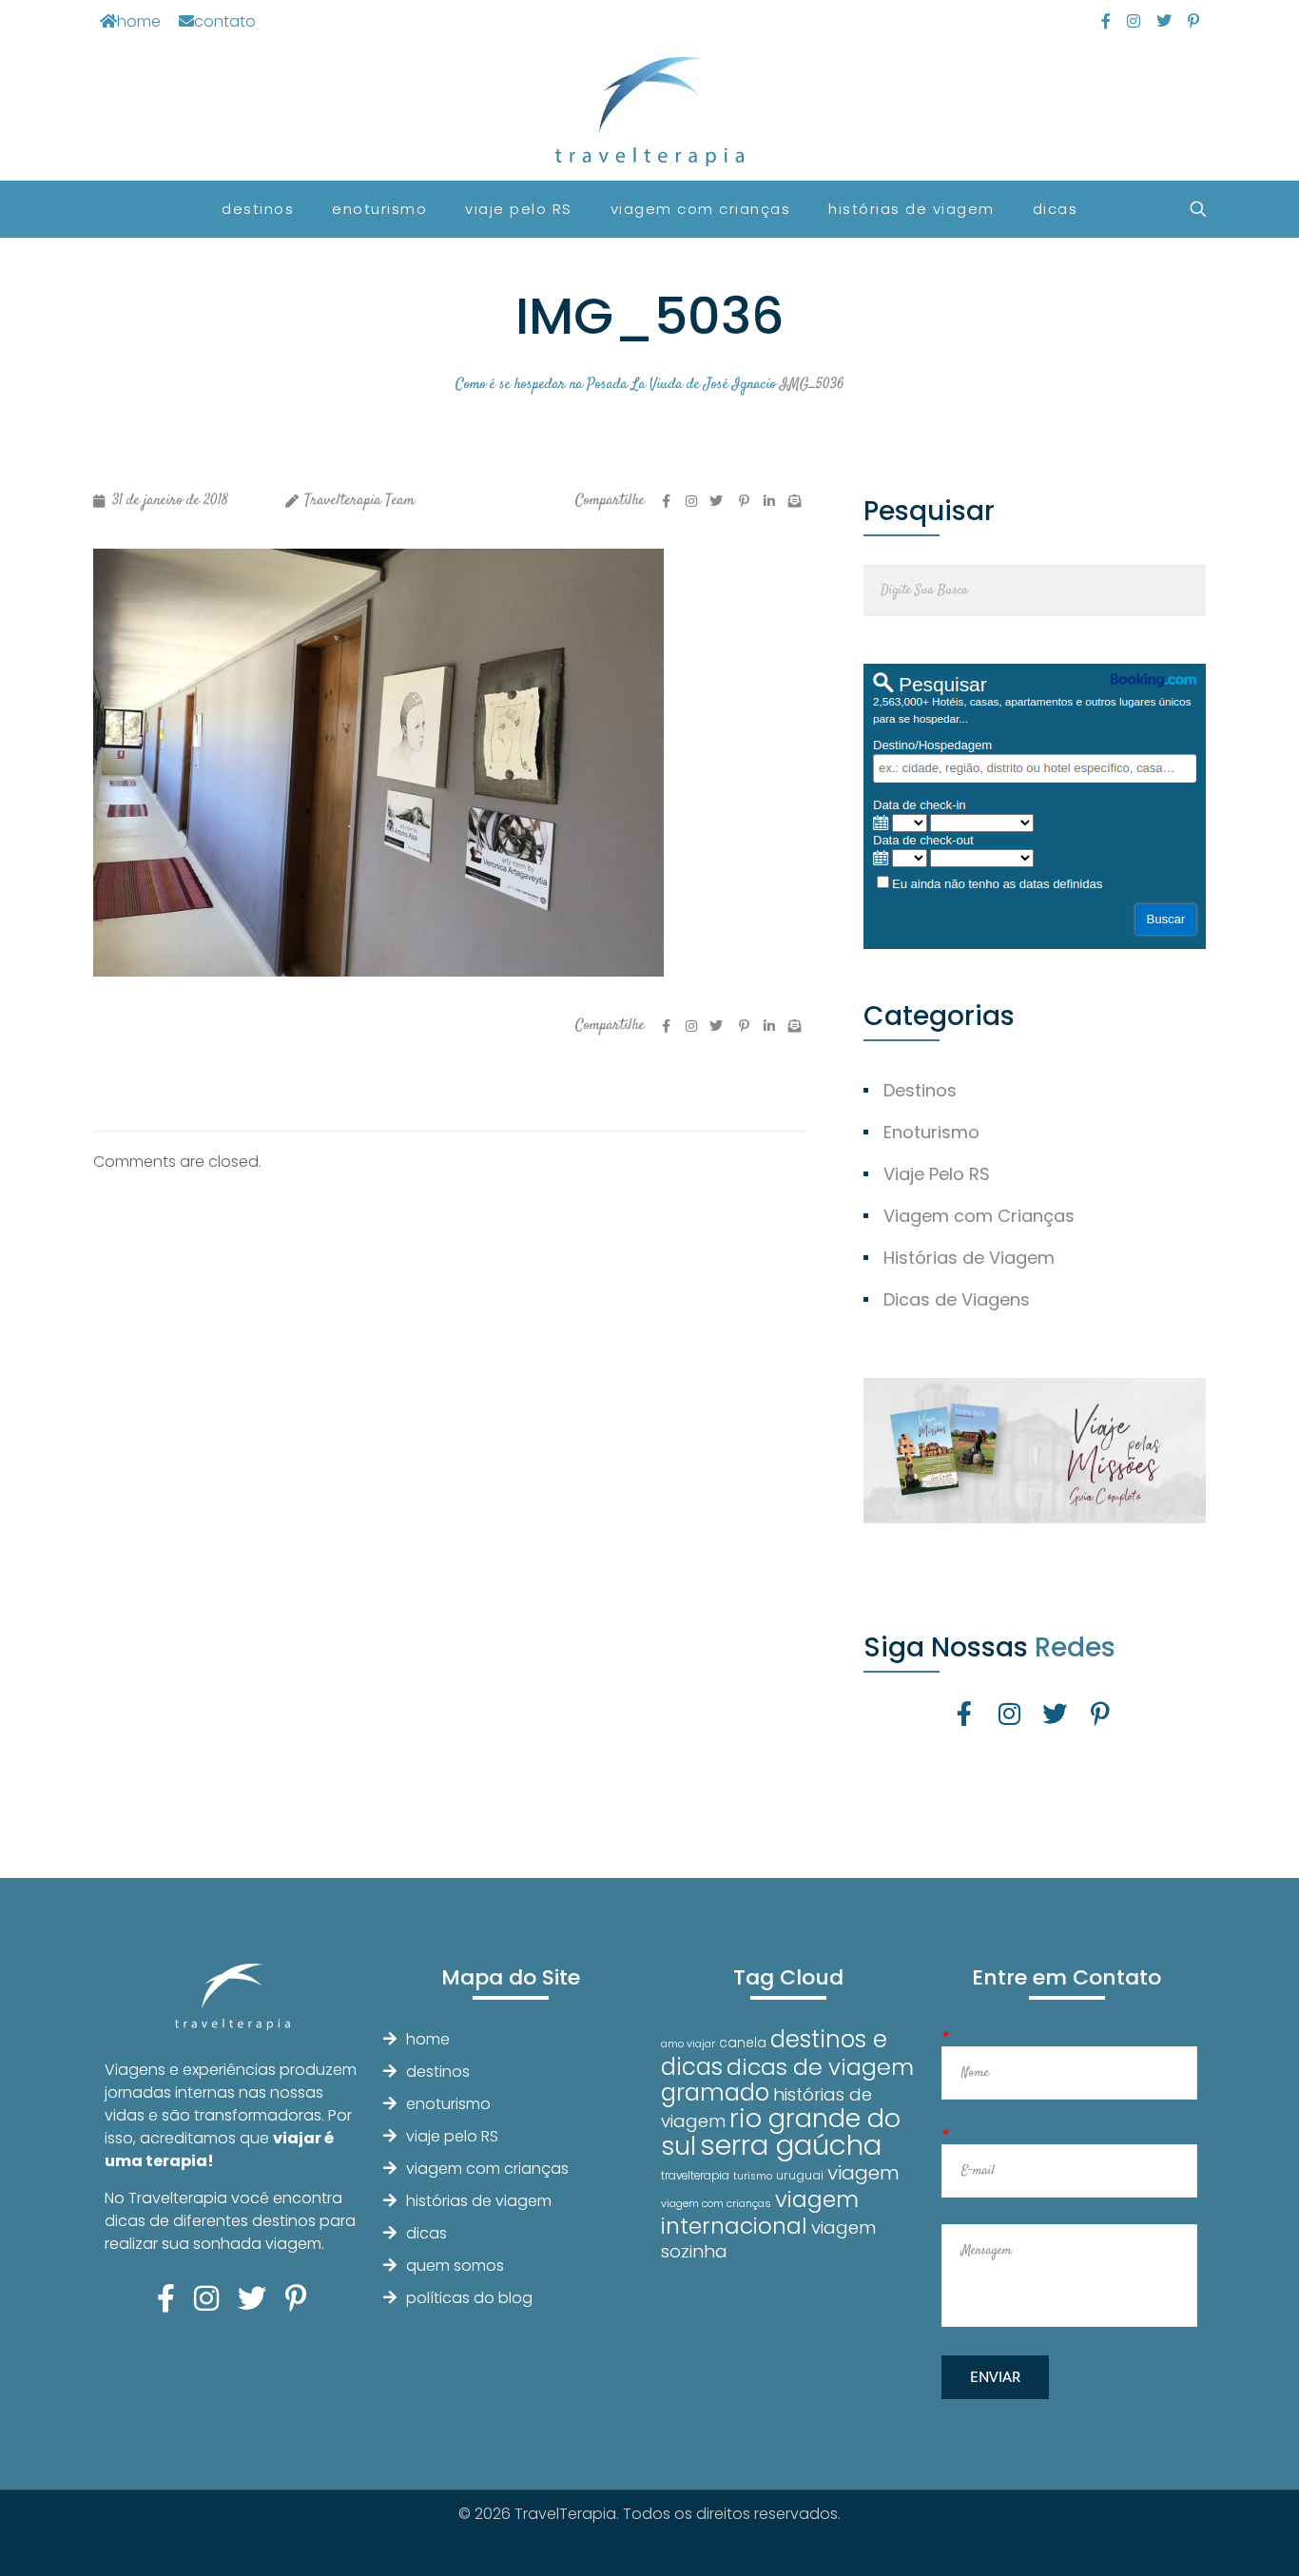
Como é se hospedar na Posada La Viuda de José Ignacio (616, 385)
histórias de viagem (479, 2201)
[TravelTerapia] (650, 112)
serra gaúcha (791, 2145)
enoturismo (448, 2104)
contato (225, 21)
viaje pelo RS (452, 2136)
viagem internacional (760, 2212)
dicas (427, 2233)
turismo (753, 2176)
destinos (438, 2072)
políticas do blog (469, 2298)
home (139, 21)
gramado (715, 2092)
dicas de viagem (820, 2067)
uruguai (800, 2175)
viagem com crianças (487, 2169)
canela (743, 2043)
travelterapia (695, 2176)
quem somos (455, 2266)
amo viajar (688, 2044)
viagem (863, 2172)
